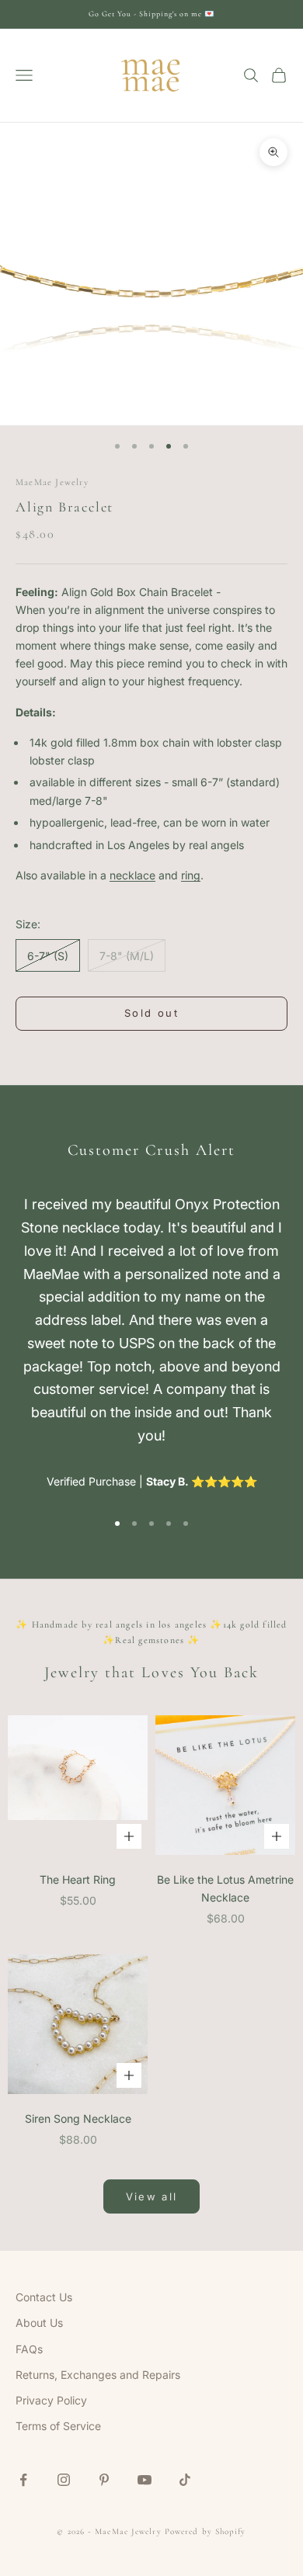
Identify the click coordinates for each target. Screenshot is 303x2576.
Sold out (151, 1013)
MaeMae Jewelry (52, 482)
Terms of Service (58, 2426)
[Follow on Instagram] (64, 2480)
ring (191, 875)
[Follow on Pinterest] (104, 2480)
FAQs (29, 2349)
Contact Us (44, 2297)
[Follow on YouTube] (145, 2480)
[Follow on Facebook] (23, 2480)
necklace (132, 875)
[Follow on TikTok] (185, 2480)
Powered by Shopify (205, 2531)
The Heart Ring (78, 1879)
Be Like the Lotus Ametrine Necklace (225, 1888)
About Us (39, 2323)
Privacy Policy (51, 2400)
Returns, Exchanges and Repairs (98, 2375)
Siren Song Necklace (78, 2118)
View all (152, 2196)
